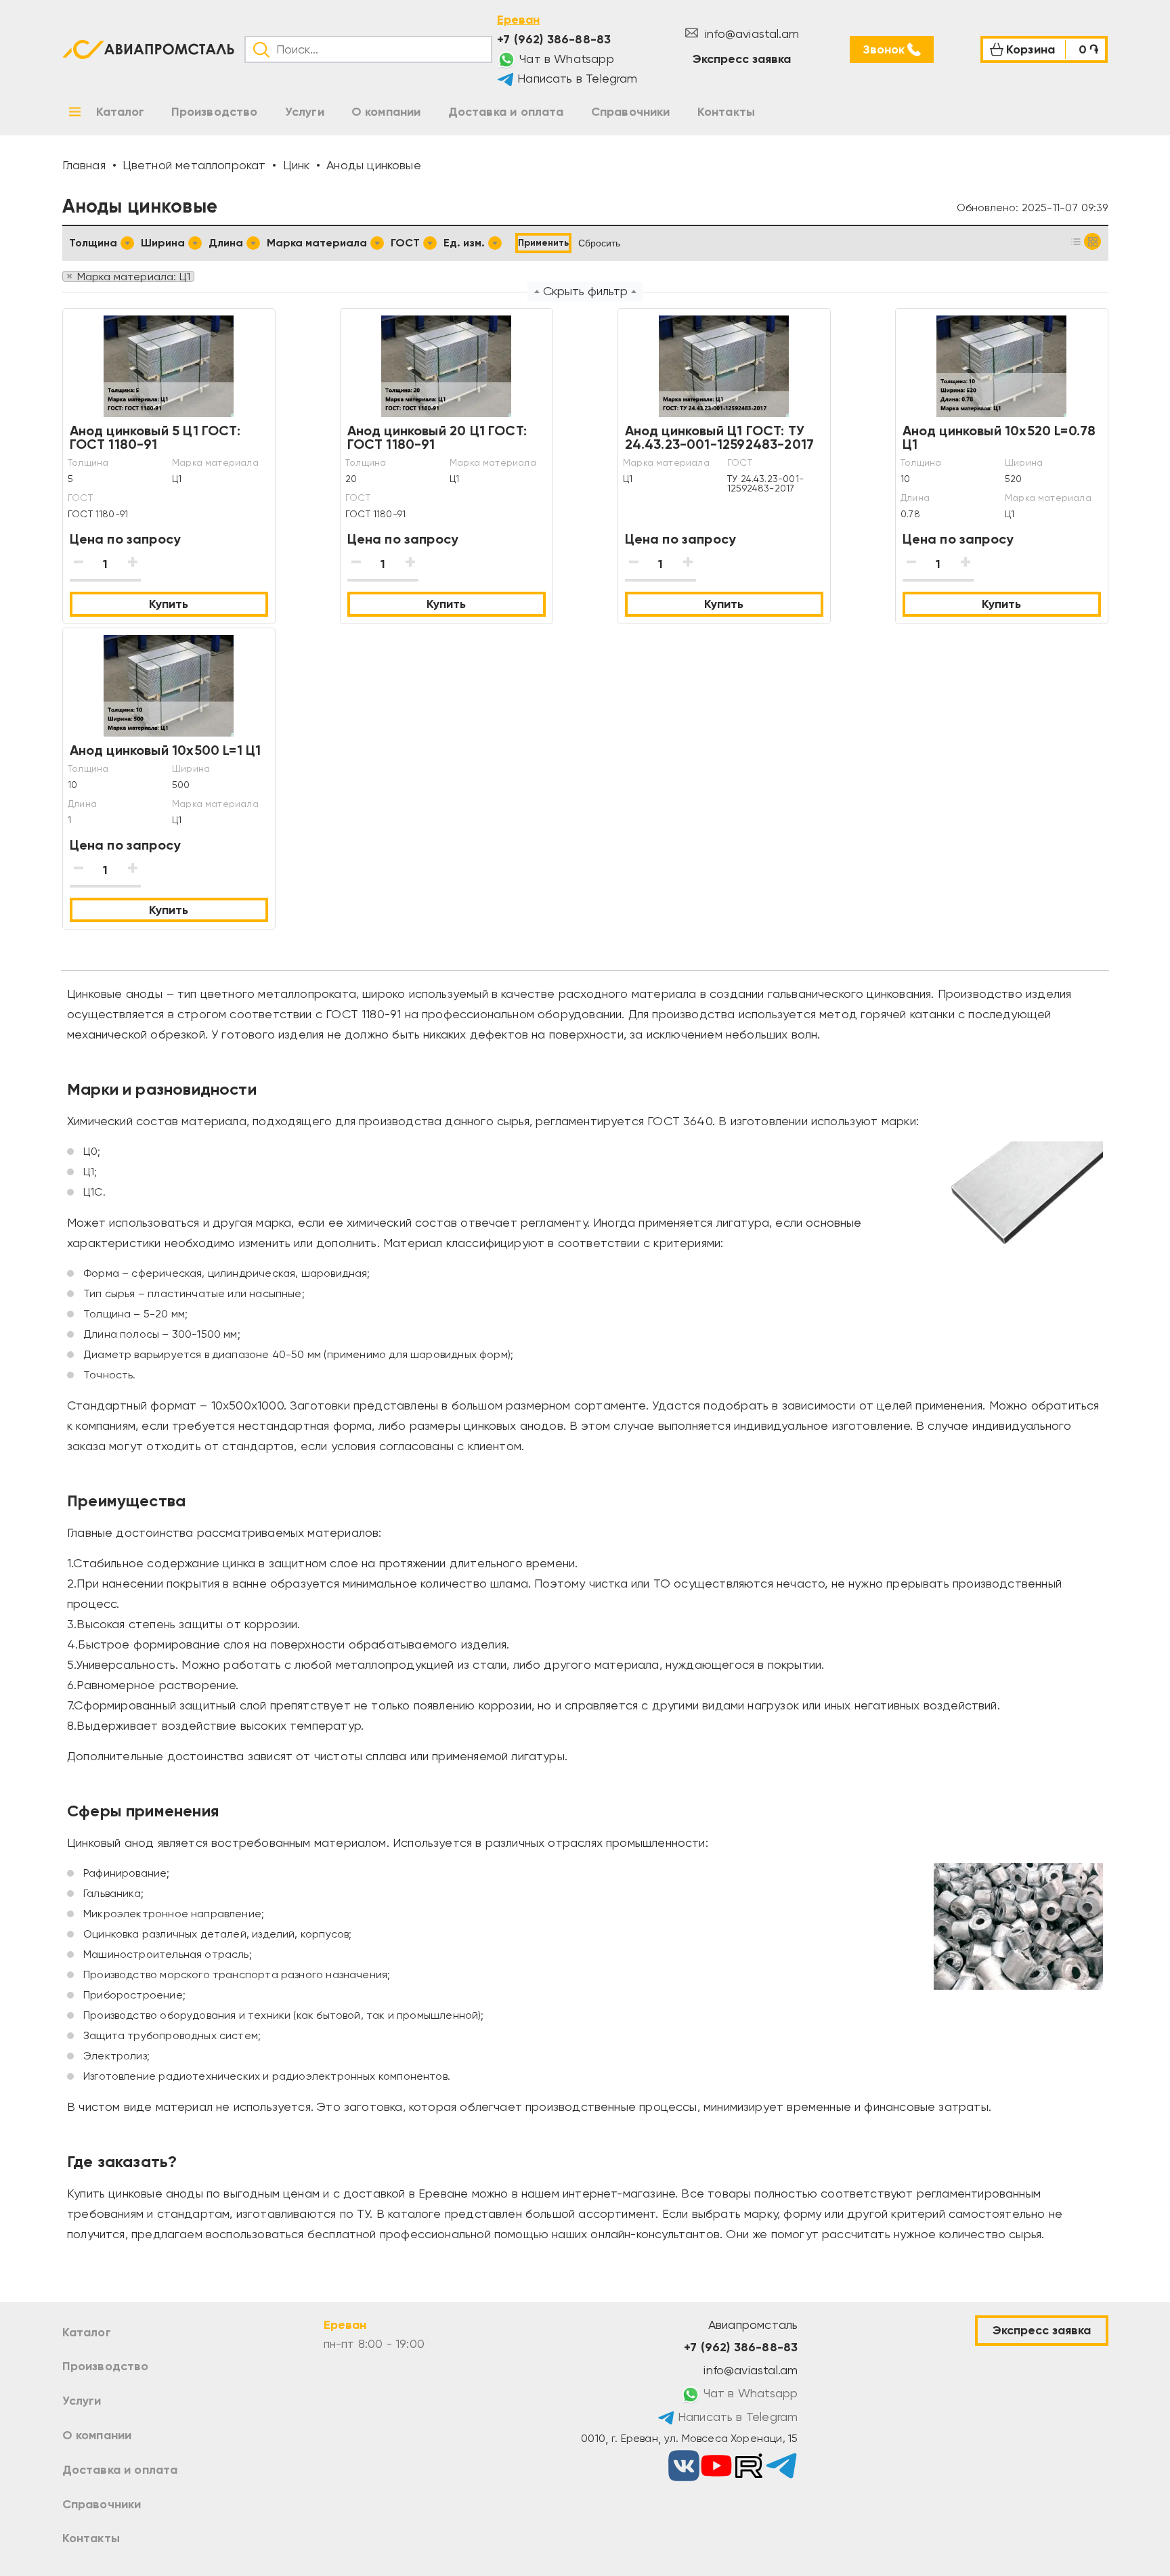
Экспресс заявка (742, 59)
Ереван (518, 20)
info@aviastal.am (750, 34)
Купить (169, 604)
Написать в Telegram (576, 78)
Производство (106, 2366)
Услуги (82, 2401)
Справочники (102, 2504)
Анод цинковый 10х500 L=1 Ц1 (166, 750)
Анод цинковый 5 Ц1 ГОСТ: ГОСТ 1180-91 (155, 437)
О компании (97, 2435)
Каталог (87, 2332)
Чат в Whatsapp (565, 59)
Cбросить (599, 243)
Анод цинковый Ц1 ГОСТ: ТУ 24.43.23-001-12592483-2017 (720, 437)
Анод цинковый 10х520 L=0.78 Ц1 (999, 437)
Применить (543, 243)
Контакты (91, 2538)
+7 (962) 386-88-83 (554, 39)
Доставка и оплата (120, 2470)
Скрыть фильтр (585, 291)
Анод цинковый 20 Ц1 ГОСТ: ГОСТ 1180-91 (437, 437)
